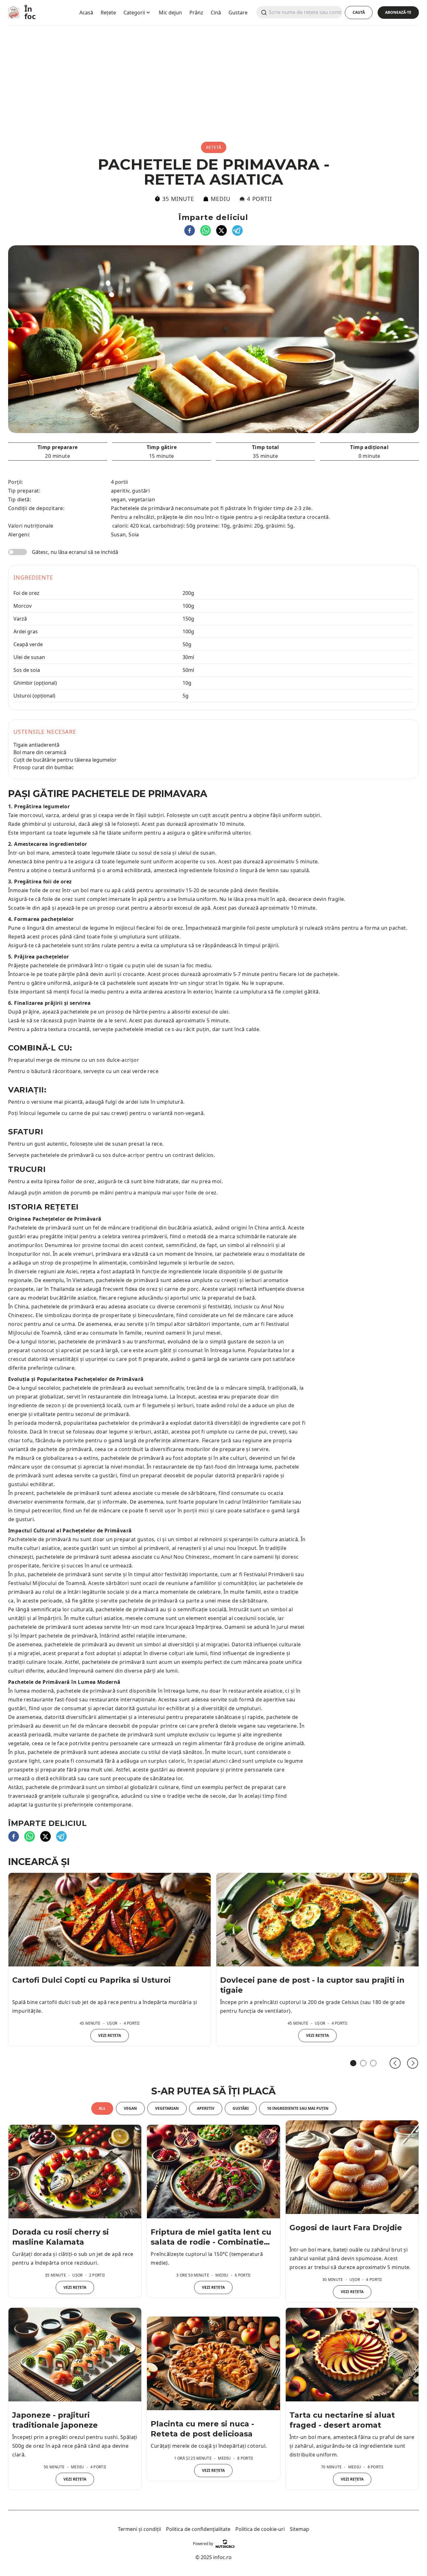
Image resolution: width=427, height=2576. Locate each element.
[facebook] (190, 230)
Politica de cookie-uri (260, 2529)
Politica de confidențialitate (198, 2529)
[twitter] (221, 230)
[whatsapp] (206, 230)
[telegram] (237, 230)
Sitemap (299, 2529)
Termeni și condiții (139, 2529)
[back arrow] (395, 2063)
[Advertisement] (213, 77)
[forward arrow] (413, 2063)
